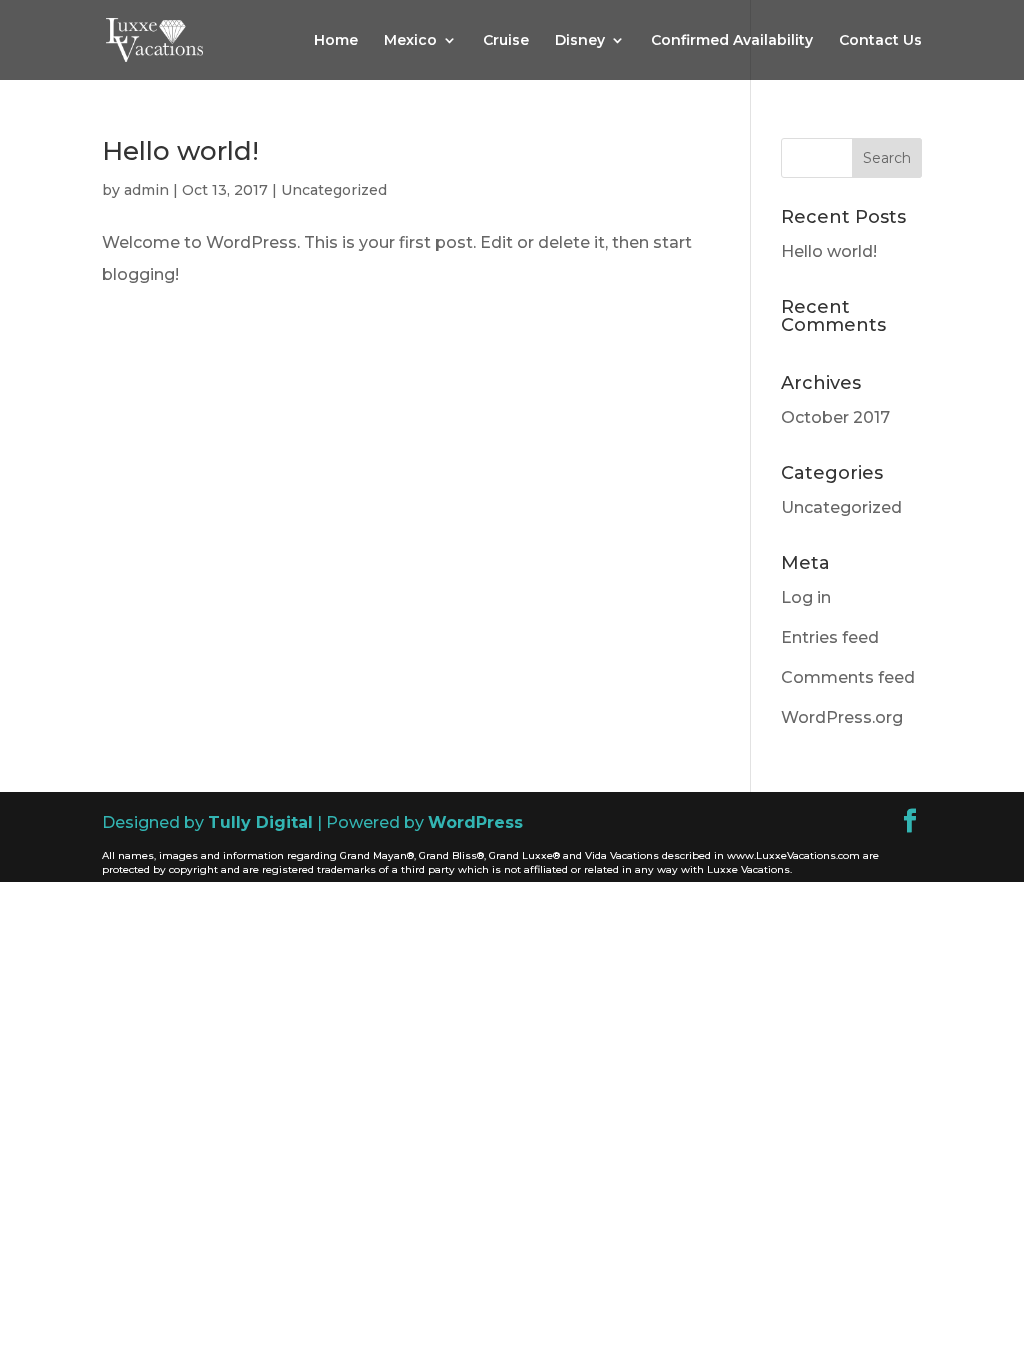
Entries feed (830, 637)
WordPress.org (842, 717)
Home (336, 41)
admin (146, 190)
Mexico (410, 41)
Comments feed (848, 677)
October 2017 (835, 417)
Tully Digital (260, 822)
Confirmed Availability (732, 41)
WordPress (475, 822)
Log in (806, 597)
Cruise (506, 41)
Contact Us (880, 41)
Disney (580, 41)
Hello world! (180, 151)
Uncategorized (334, 190)
